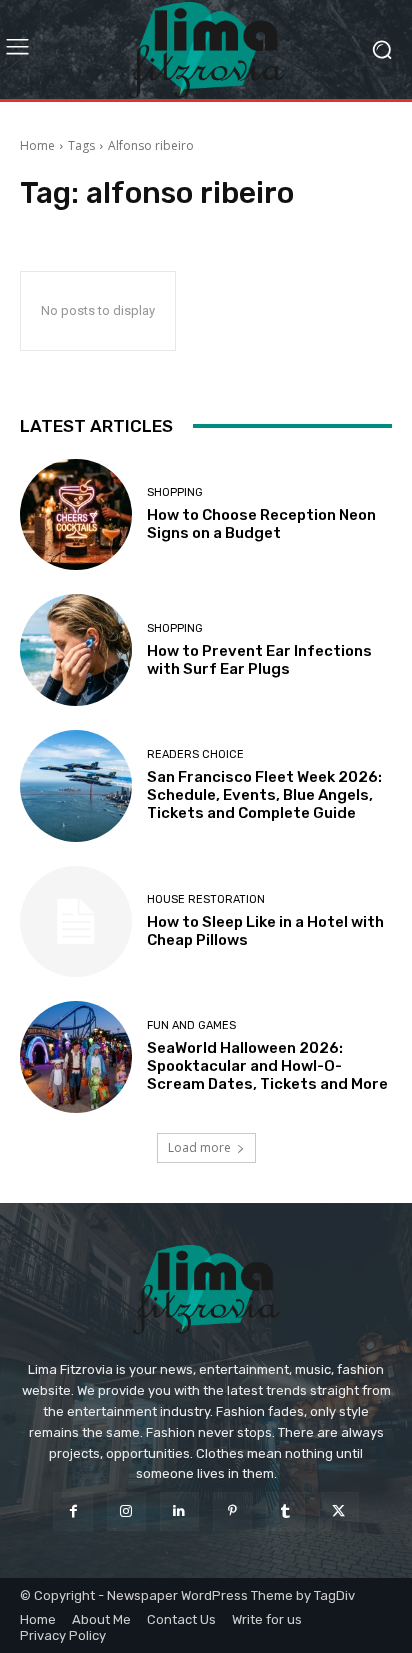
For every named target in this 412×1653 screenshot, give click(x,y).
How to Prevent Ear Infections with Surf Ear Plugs (259, 660)
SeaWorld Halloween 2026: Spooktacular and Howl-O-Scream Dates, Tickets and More (267, 1066)
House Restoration (206, 899)
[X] (338, 1511)
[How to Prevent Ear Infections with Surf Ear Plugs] (76, 650)
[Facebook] (72, 1511)
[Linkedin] (179, 1511)
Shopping (175, 492)
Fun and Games (191, 1025)
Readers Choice (195, 754)
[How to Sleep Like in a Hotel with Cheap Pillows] (76, 922)
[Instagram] (126, 1511)
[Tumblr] (285, 1511)
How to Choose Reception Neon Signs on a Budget (261, 524)
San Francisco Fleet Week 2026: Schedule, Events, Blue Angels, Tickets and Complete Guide (264, 795)
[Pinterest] (232, 1511)
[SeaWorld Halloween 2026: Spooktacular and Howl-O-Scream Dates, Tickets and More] (76, 1057)
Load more (199, 1147)
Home (37, 145)
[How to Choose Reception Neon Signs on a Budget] (76, 515)
